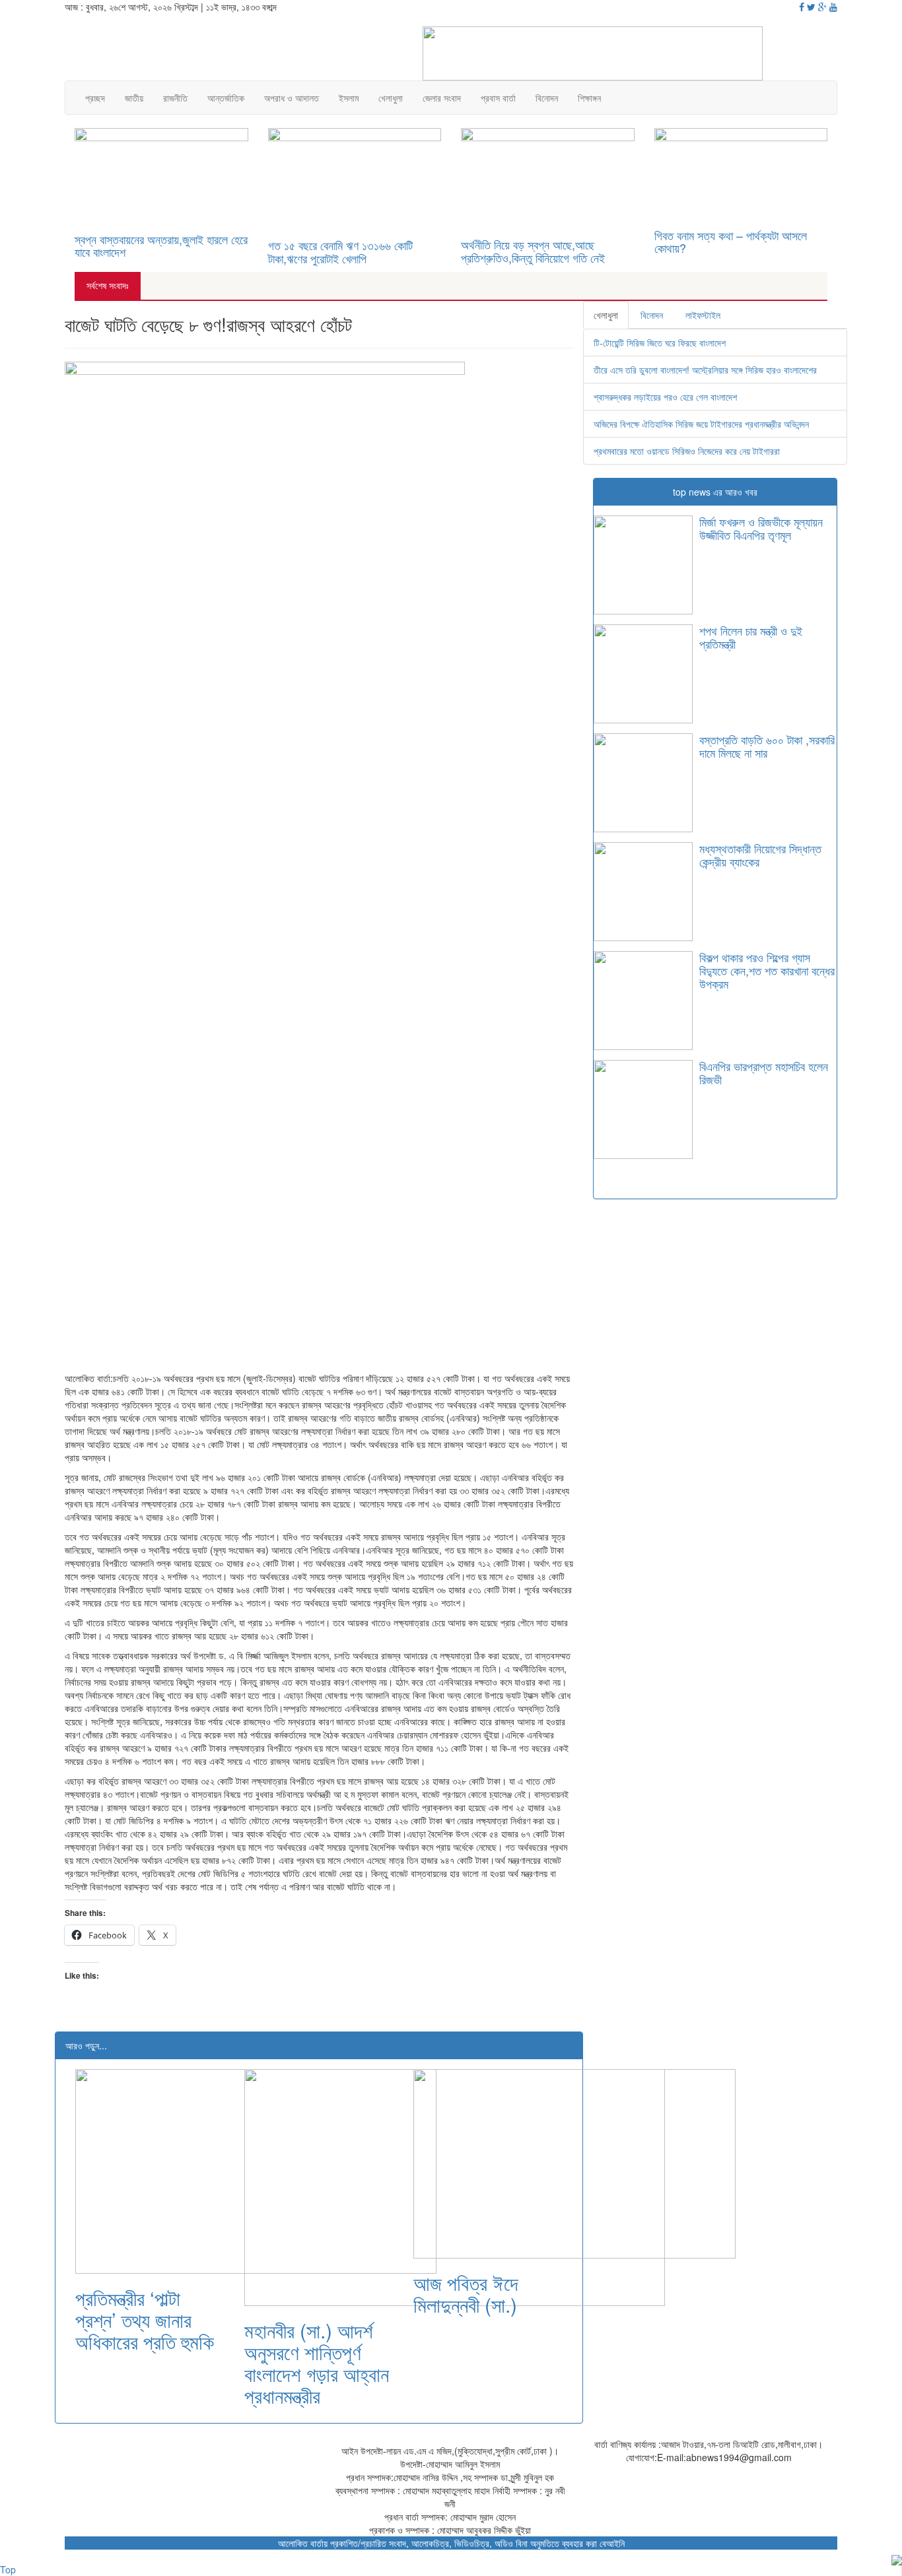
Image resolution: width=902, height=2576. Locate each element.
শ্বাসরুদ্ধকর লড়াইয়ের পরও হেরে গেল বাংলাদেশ (665, 397)
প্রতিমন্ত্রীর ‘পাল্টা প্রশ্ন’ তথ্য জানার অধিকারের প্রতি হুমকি (145, 2320)
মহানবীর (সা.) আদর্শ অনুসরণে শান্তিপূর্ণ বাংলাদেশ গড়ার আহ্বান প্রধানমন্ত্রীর (317, 2363)
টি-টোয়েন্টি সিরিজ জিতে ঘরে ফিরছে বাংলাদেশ (660, 343)
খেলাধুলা (391, 98)
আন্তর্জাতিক (226, 98)
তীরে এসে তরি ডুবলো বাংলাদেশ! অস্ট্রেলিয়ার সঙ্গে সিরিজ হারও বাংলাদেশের (705, 370)
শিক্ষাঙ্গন (589, 98)
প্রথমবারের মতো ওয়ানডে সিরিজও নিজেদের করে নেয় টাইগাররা (687, 451)
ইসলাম (349, 98)
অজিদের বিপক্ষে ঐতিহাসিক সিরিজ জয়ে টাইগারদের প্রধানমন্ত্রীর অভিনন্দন (701, 424)
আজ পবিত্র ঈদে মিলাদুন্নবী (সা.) (466, 2294)
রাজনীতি (175, 98)
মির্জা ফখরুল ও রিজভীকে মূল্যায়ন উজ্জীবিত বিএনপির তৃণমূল (761, 528)
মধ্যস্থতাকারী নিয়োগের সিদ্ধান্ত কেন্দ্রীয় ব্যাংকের (760, 855)
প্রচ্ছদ (95, 98)
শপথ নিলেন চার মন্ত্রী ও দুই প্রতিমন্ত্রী (751, 637)
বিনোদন (547, 98)
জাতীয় (134, 98)
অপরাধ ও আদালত (292, 98)
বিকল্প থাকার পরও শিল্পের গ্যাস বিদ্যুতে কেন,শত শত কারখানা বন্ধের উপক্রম (767, 970)
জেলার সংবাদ (442, 98)
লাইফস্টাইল (703, 315)
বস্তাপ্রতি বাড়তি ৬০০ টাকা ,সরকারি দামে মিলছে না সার (767, 746)
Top (8, 2569)
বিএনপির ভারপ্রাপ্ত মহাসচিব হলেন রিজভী (764, 1073)
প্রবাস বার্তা (498, 98)
